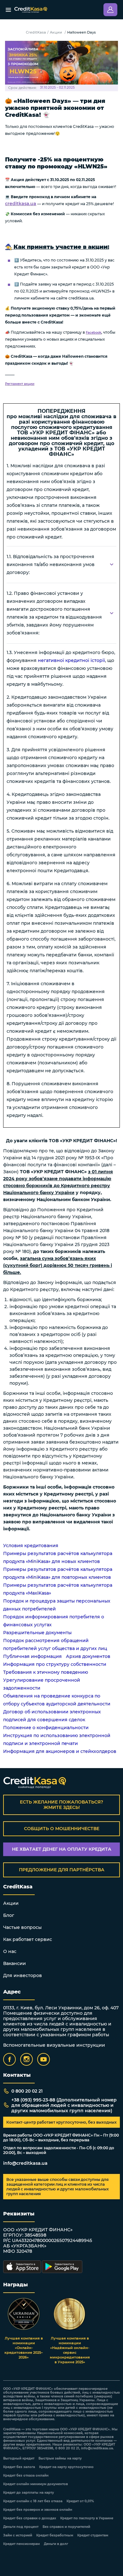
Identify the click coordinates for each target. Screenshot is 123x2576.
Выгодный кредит (19, 2459)
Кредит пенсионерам (21, 2544)
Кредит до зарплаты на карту (29, 2493)
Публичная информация (32, 1656)
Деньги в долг (56, 2544)
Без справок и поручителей (66, 2527)
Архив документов (88, 1656)
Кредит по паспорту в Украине (87, 2518)
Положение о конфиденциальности (46, 1728)
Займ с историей (18, 2535)
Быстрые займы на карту (60, 2459)
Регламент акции (20, 384)
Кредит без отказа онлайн (26, 2476)
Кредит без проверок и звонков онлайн (38, 2510)
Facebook (94, 333)
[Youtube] (44, 2059)
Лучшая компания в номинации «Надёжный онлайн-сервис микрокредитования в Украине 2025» (70, 2350)
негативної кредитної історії (71, 660)
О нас (10, 1951)
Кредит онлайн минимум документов (35, 2484)
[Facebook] (9, 2059)
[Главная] (31, 10)
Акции (56, 32)
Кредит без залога (19, 2467)
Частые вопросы (22, 1927)
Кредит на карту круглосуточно (66, 2467)
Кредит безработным (55, 2535)
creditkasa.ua (21, 204)
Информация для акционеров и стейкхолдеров (60, 1751)
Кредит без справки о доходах (30, 2518)
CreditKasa (36, 32)
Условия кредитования (31, 1546)
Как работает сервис (28, 1939)
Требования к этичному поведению (46, 1672)
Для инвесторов (23, 1975)
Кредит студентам (93, 2535)
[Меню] (8, 10)
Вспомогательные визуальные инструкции (54, 2045)
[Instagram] (26, 2059)
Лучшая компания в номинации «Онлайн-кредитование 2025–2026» (24, 2348)
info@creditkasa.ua (25, 2163)
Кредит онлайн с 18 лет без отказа (33, 2501)
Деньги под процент (21, 2527)
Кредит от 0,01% (80, 2501)
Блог (9, 1915)
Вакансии (15, 1963)
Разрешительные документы (37, 1633)
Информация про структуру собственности (55, 1664)
